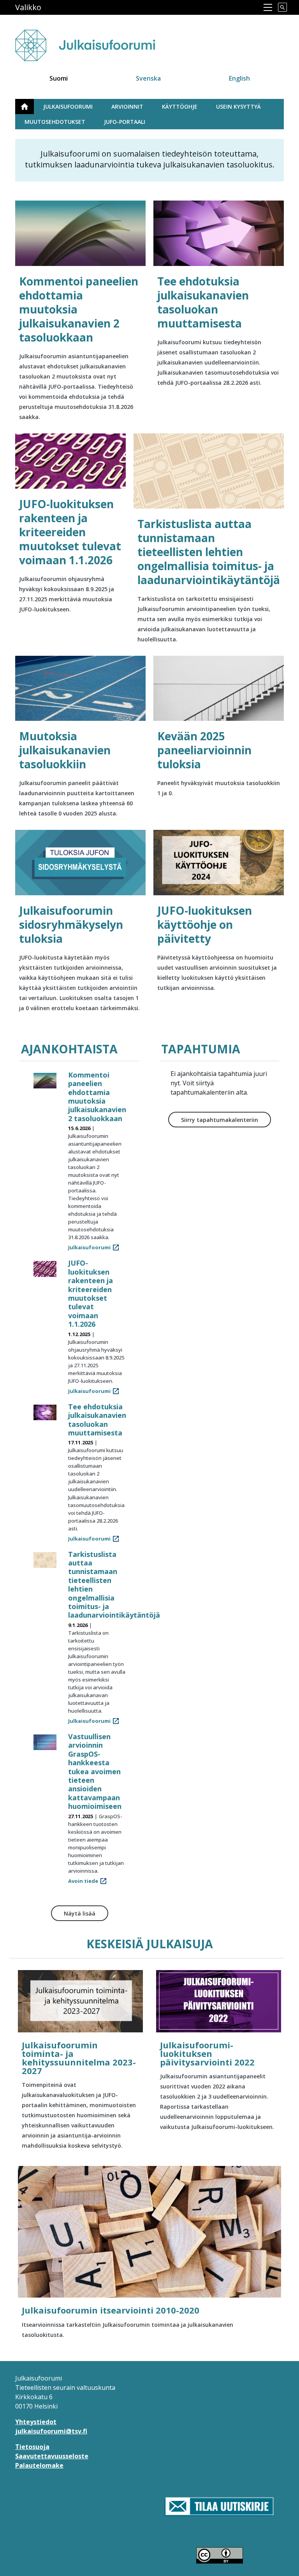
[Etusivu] (100, 41)
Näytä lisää (80, 1913)
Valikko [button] (28, 7)
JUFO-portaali (125, 122)
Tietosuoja (32, 2447)
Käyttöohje (180, 107)
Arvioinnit (127, 107)
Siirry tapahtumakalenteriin (220, 1120)
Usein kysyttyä (238, 107)
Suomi (59, 78)
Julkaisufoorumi (68, 107)
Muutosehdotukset (55, 122)
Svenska (148, 78)
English (239, 78)
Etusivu (29, 107)
